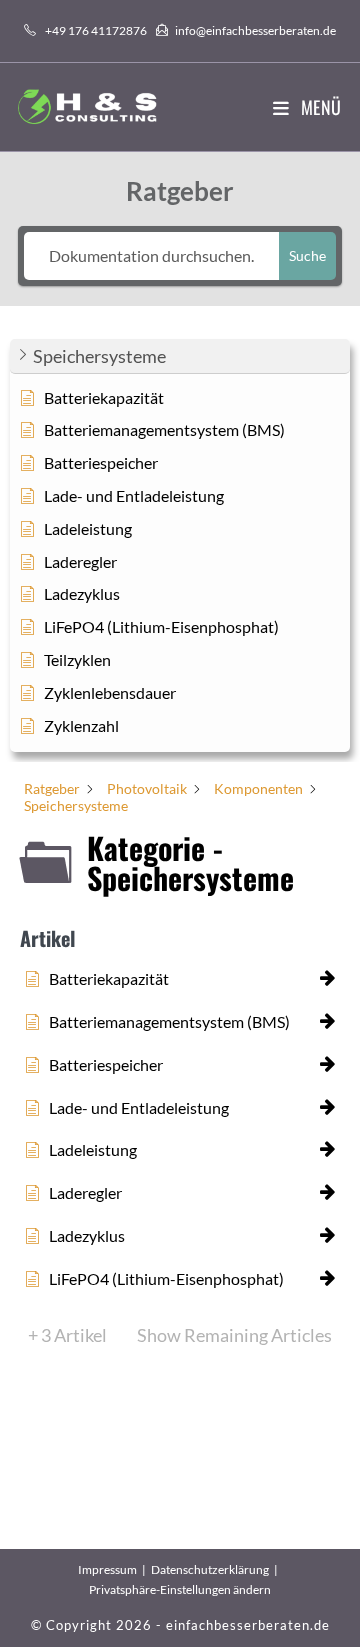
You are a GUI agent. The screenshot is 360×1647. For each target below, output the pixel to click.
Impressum (107, 1569)
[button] (180, 356)
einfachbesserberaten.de (248, 1625)
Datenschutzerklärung (210, 1569)
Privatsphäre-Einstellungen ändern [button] (180, 1589)
